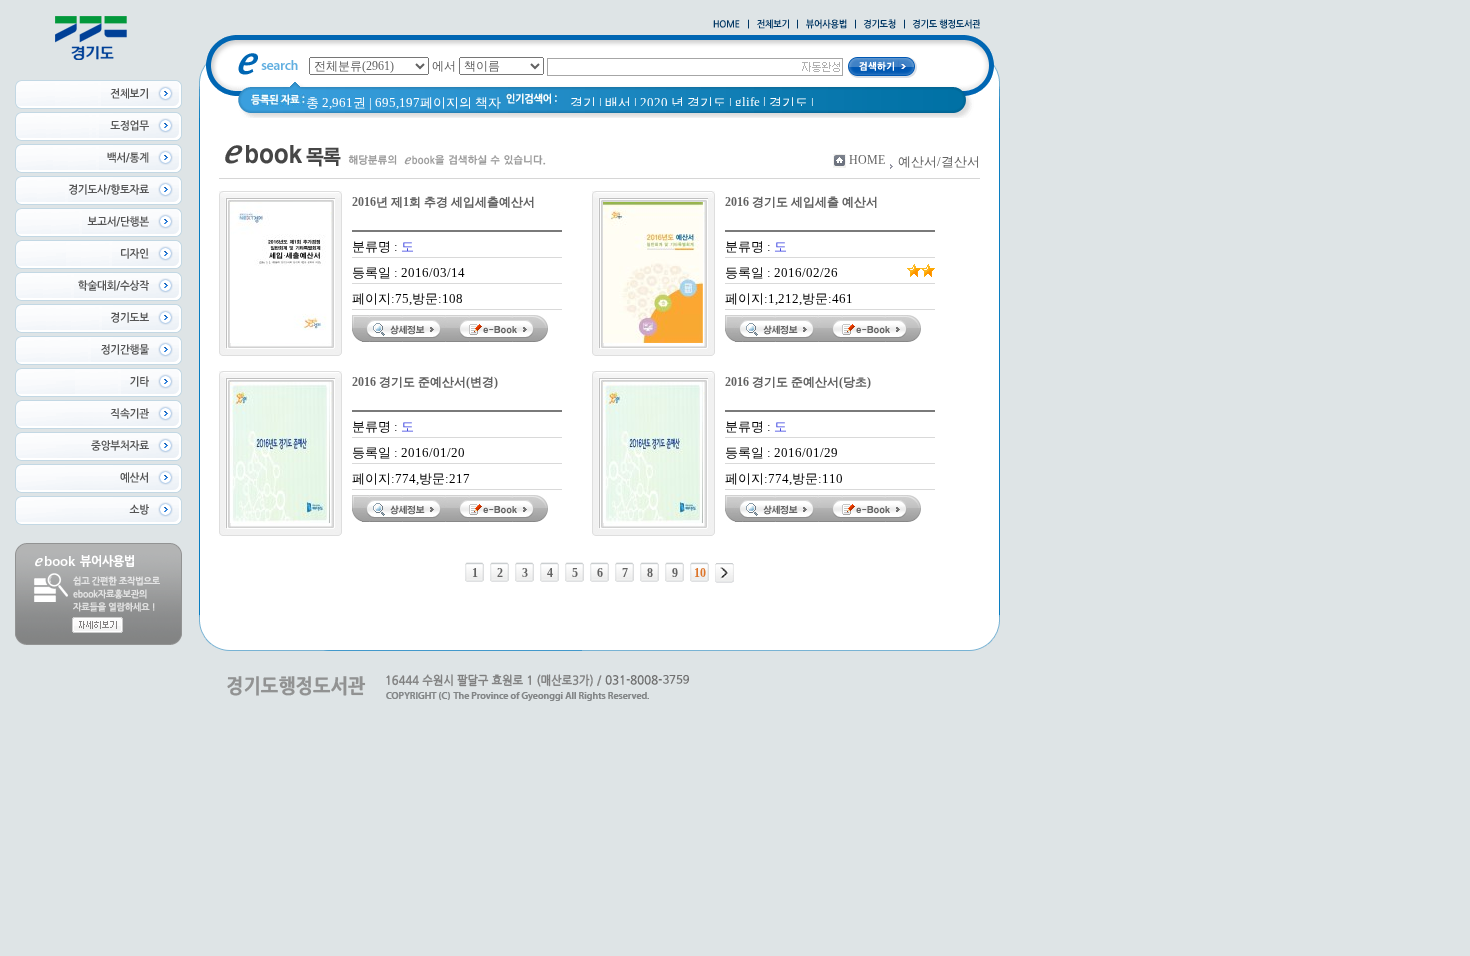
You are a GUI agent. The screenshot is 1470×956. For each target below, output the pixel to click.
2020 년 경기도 (683, 102)
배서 (618, 102)
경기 (583, 102)
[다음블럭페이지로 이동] (724, 573)
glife (747, 101)
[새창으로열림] (880, 25)
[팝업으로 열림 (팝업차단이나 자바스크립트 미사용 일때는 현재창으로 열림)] (826, 25)
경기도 (788, 102)
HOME (867, 160)
